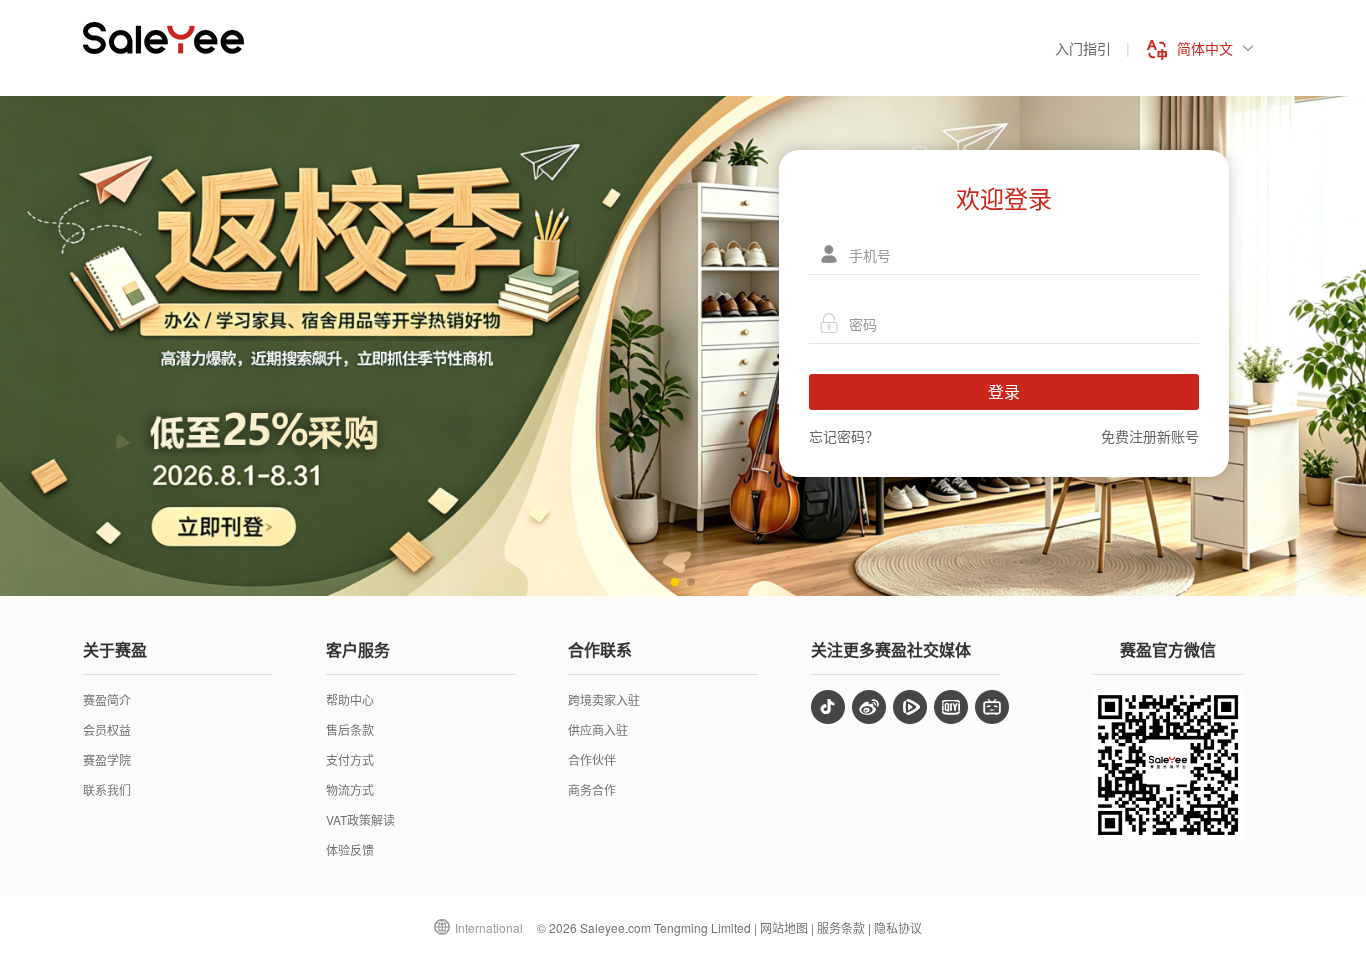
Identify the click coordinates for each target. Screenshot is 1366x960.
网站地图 (784, 927)
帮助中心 (350, 699)
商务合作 (592, 789)
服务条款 (841, 927)
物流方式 (350, 789)
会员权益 (107, 729)
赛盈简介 (107, 699)
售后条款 (350, 729)
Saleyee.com (615, 927)
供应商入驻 (598, 729)
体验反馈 (350, 849)
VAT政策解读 (360, 819)
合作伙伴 (592, 759)
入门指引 (1083, 48)
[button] (675, 582)
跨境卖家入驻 (604, 699)
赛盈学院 (107, 759)
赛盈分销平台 (163, 38)
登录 (1004, 391)
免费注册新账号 (1150, 436)
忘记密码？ (844, 436)
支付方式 (350, 759)
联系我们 (107, 789)
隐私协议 (898, 927)
